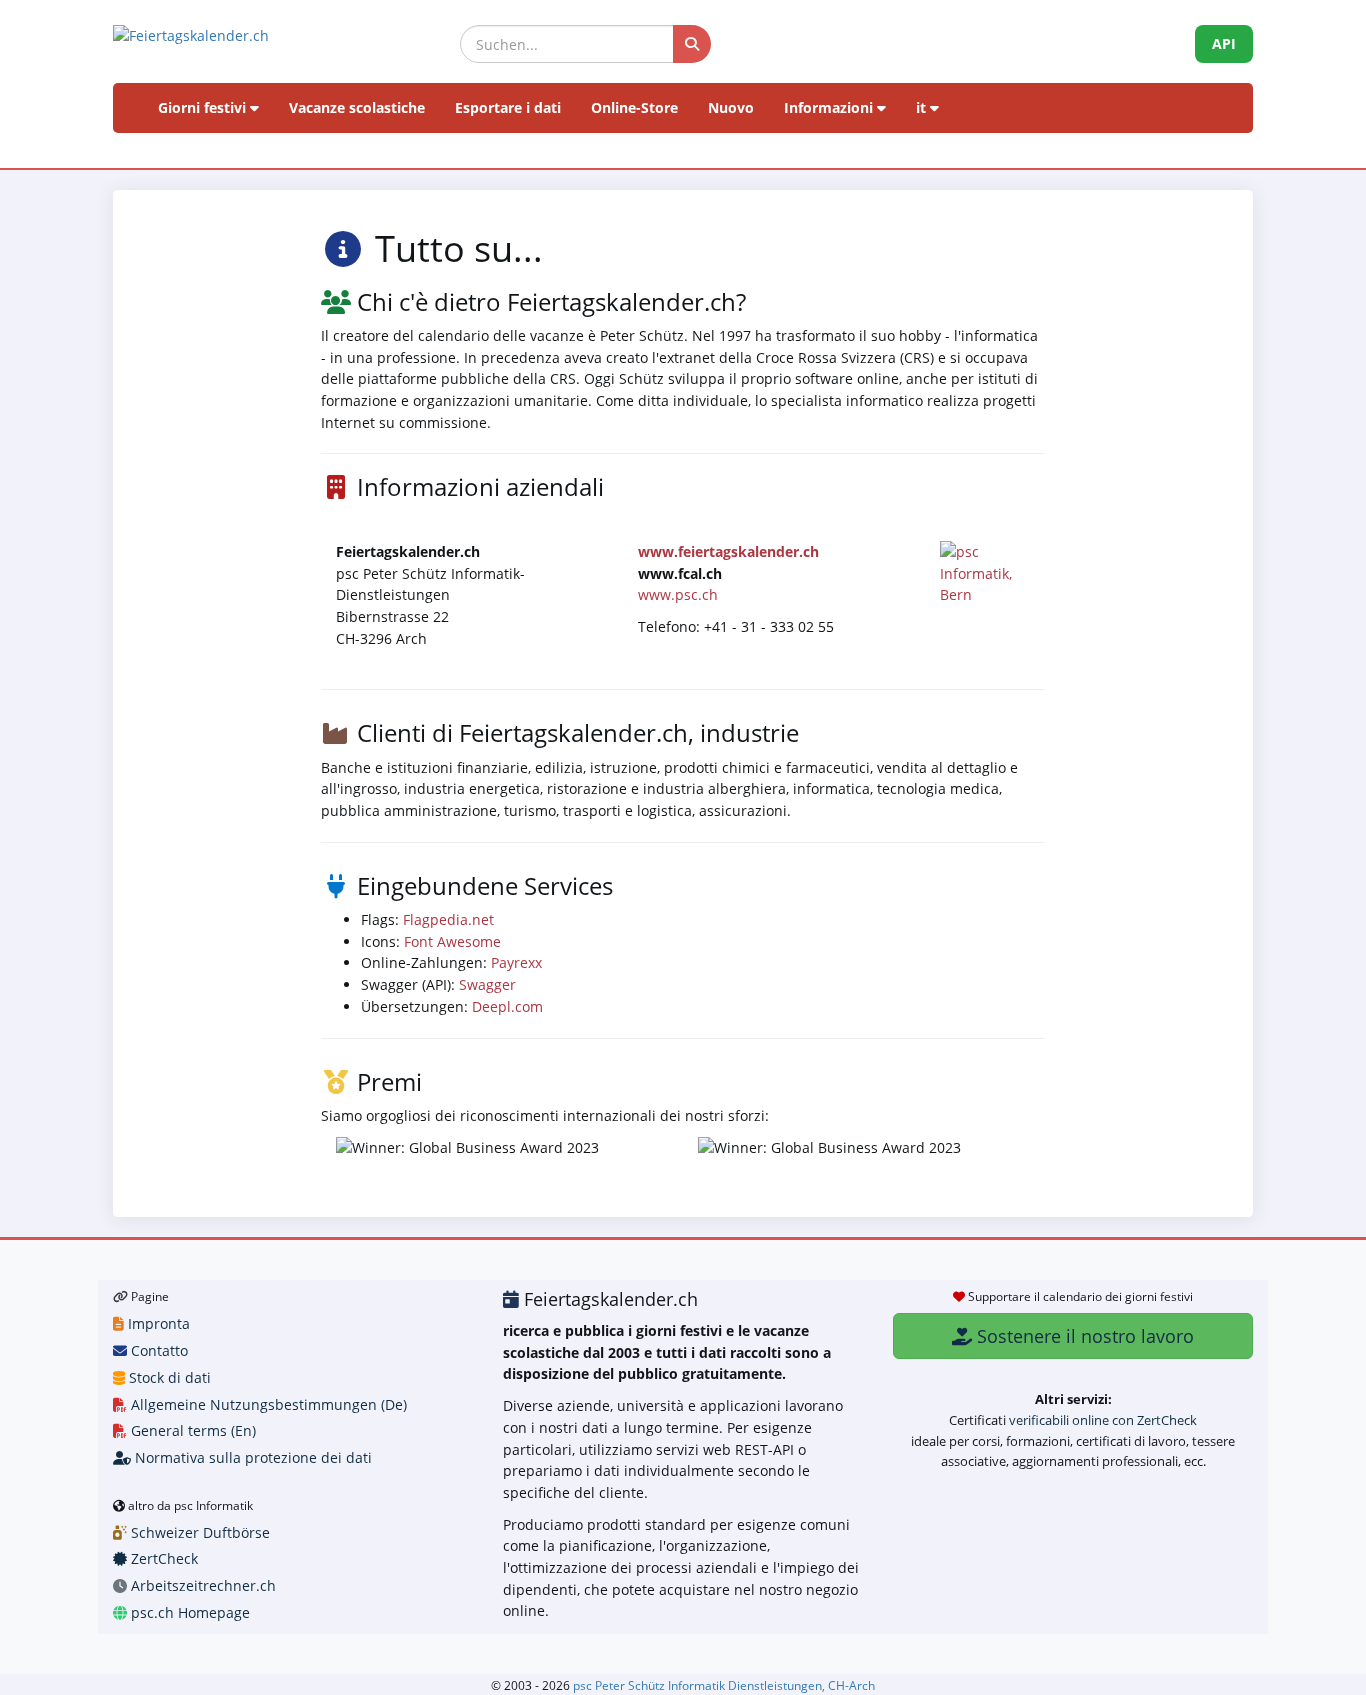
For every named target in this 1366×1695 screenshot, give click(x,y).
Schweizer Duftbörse (198, 1532)
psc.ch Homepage (188, 1612)
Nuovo (731, 107)
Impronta (157, 1323)
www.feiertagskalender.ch (728, 551)
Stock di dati (168, 1377)
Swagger (487, 984)
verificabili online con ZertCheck (1103, 1420)
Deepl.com (507, 1006)
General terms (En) (191, 1430)
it (923, 107)
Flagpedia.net (448, 919)
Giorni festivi (204, 107)
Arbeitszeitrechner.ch (201, 1585)
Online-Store (634, 107)
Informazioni (830, 107)
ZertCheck (162, 1558)
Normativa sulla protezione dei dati (251, 1457)
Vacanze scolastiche (357, 107)
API (1224, 43)
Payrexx (516, 962)
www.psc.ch (678, 594)
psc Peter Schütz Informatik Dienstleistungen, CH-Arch (724, 1685)
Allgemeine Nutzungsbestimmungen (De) (267, 1404)
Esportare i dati (508, 107)
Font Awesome (452, 941)
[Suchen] (692, 44)
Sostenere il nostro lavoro (1083, 1336)
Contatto (157, 1350)
